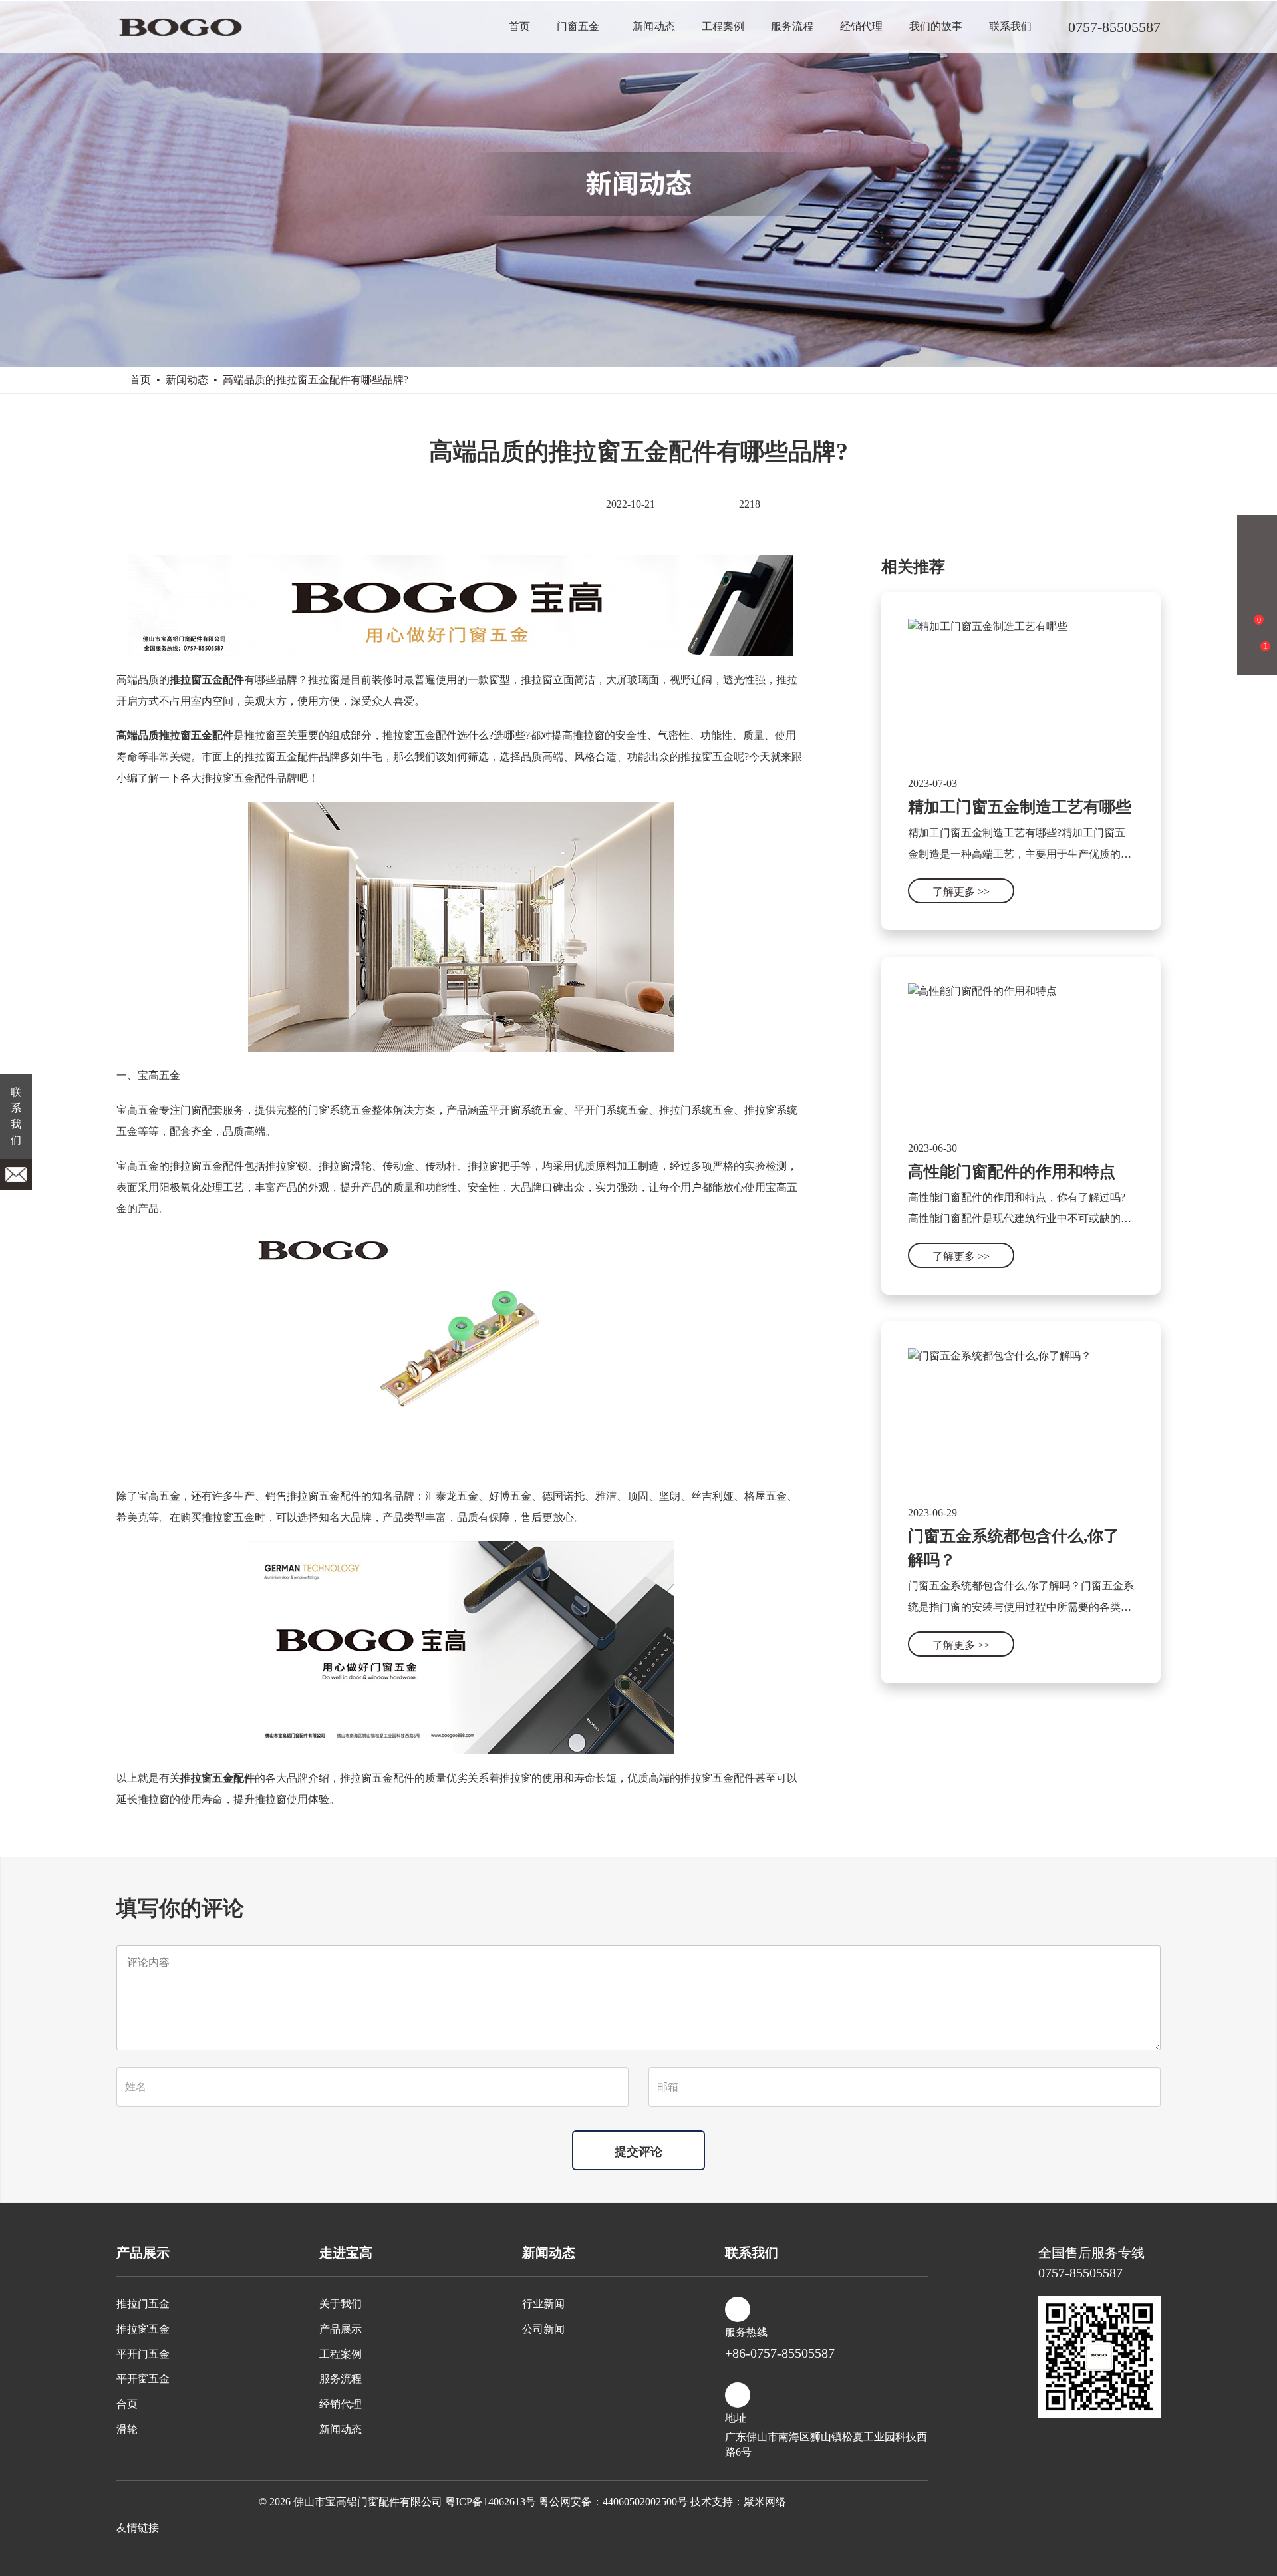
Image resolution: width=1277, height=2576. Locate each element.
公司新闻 (543, 2329)
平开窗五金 (143, 2379)
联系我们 (1010, 26)
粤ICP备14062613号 (491, 2502)
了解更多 (961, 892)
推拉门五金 (143, 2304)
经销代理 (861, 26)
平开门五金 (143, 2354)
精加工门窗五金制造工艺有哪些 (1020, 807)
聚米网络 (765, 2502)
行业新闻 (543, 2304)
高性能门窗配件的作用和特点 (1012, 1172)
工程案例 (723, 26)
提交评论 (638, 2152)
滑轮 (127, 2429)
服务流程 (792, 26)
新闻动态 (654, 26)
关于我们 (341, 2304)
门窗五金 (578, 26)
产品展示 (341, 2329)
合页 (127, 2404)
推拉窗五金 (143, 2329)
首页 (519, 26)
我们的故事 (936, 26)
